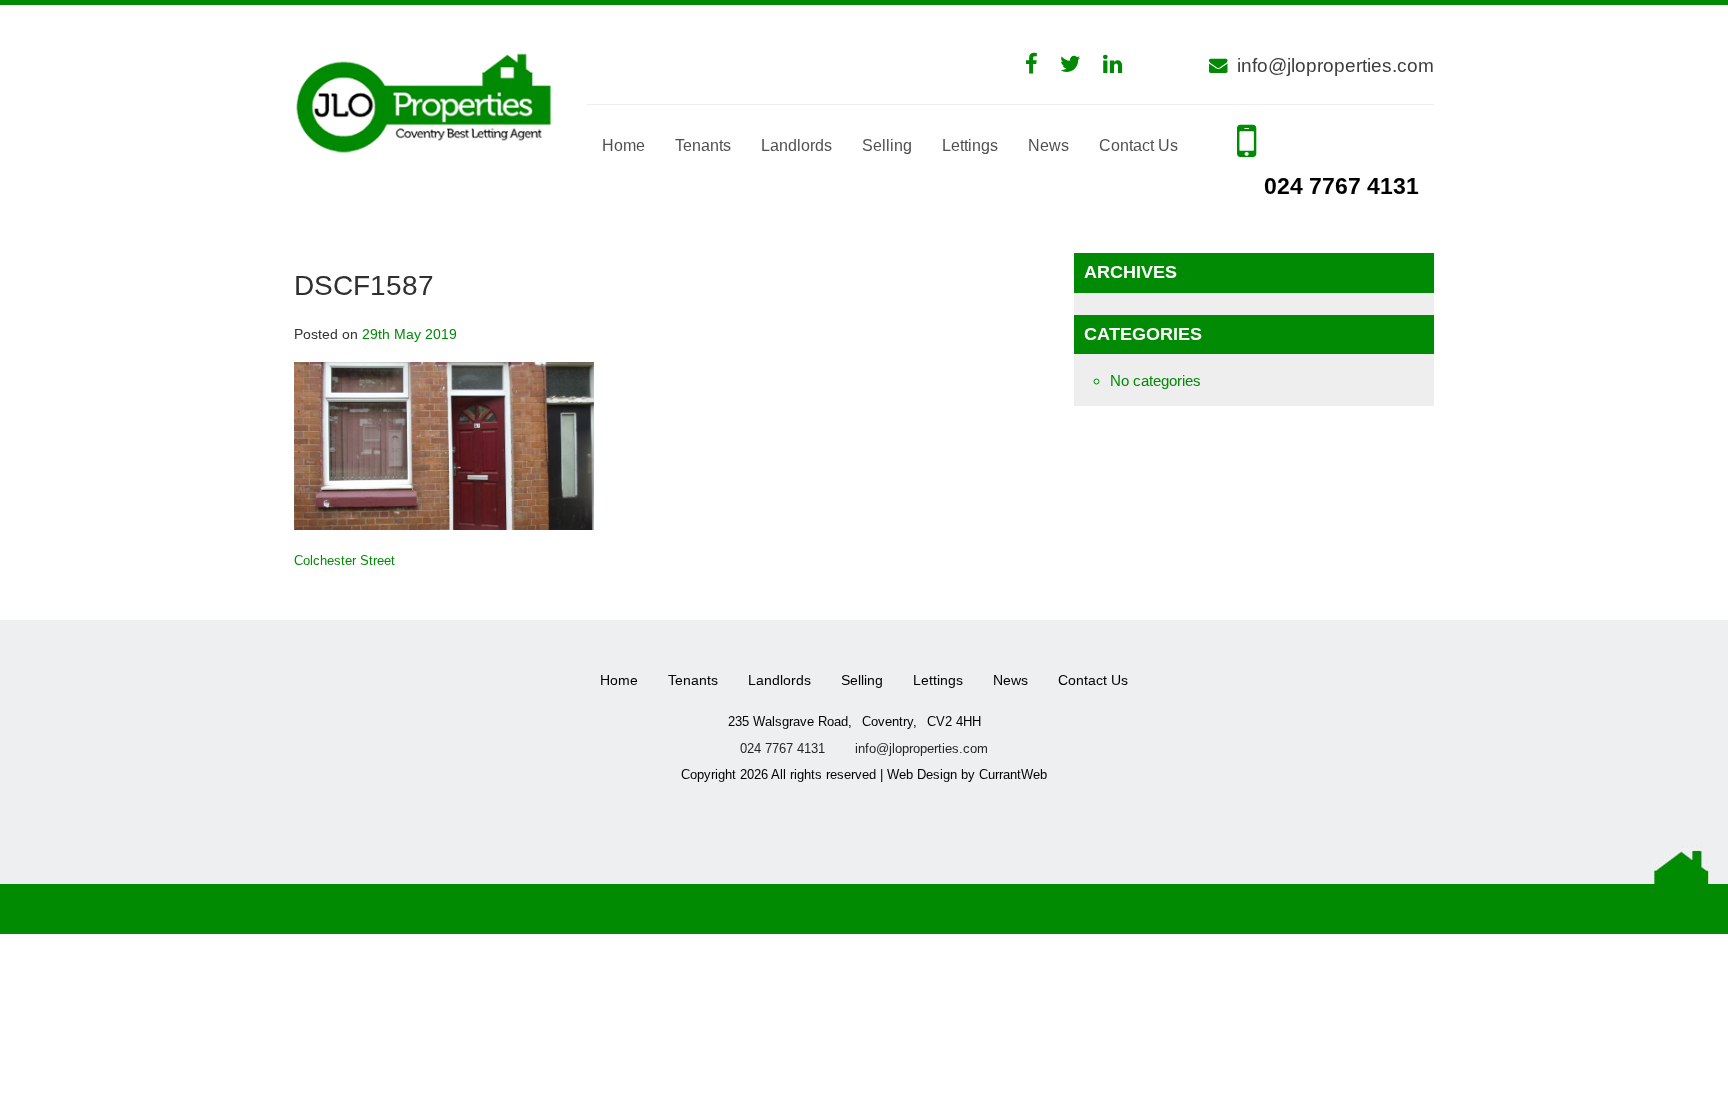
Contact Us (1138, 145)
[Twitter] (1080, 64)
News (1048, 145)
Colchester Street (344, 560)
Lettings (970, 145)
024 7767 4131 (1338, 186)
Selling (887, 145)
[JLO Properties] (425, 100)
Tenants (703, 145)
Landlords (796, 145)
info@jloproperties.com (1335, 65)
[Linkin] (1122, 64)
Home (623, 145)
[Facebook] (1041, 64)
